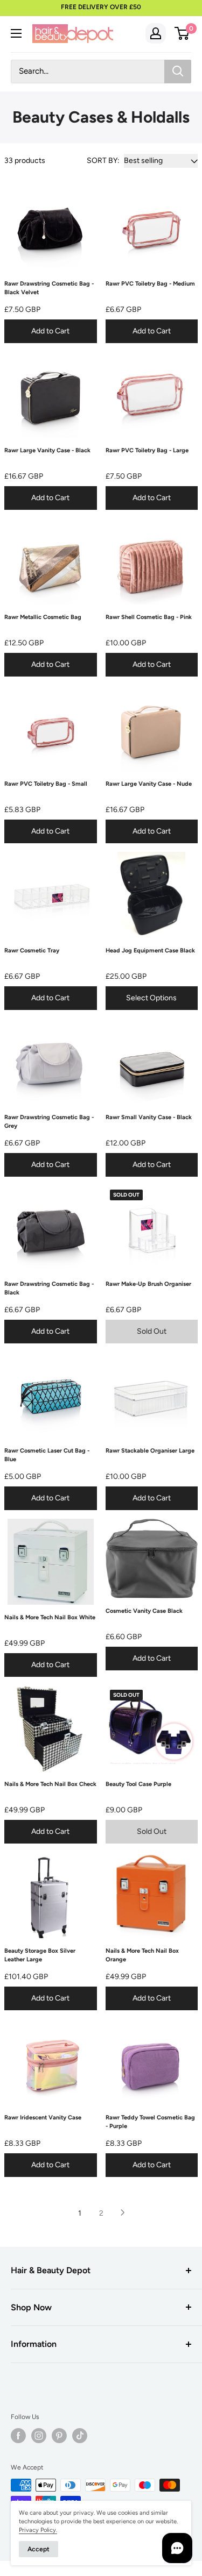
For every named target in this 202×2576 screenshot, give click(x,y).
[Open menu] (16, 33)
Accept (39, 2549)
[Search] (178, 72)
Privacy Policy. (38, 2530)
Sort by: (103, 161)
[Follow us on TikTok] (80, 2436)
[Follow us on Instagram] (39, 2436)
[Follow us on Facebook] (18, 2436)
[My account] (156, 33)
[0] (182, 33)
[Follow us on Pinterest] (59, 2436)
